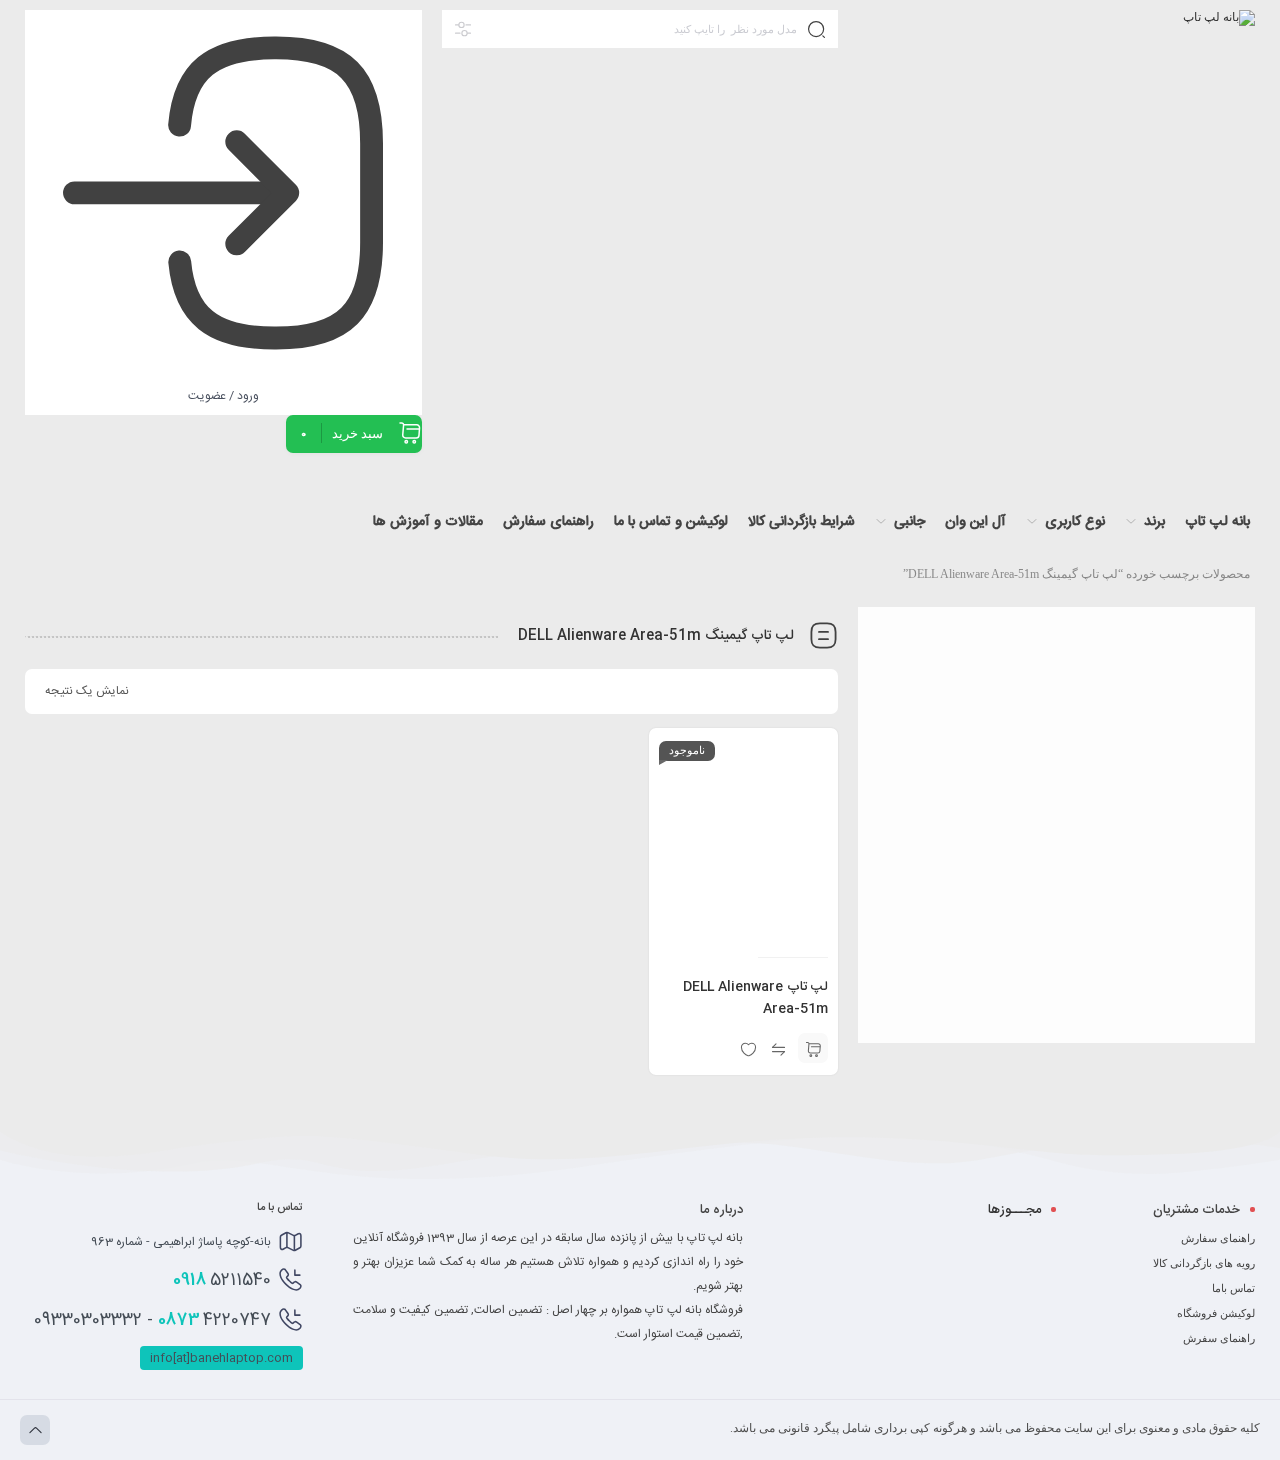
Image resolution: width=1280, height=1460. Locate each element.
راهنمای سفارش (1218, 1238)
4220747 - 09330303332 (152, 1320)
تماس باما (1233, 1288)
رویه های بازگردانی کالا (1204, 1263)
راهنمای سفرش (1219, 1338)
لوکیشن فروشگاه (1216, 1313)
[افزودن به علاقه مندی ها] (748, 1048)
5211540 (222, 1280)
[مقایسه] (778, 1048)
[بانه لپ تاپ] (1219, 39)
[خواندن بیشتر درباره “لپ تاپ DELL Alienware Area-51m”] (813, 1048)
